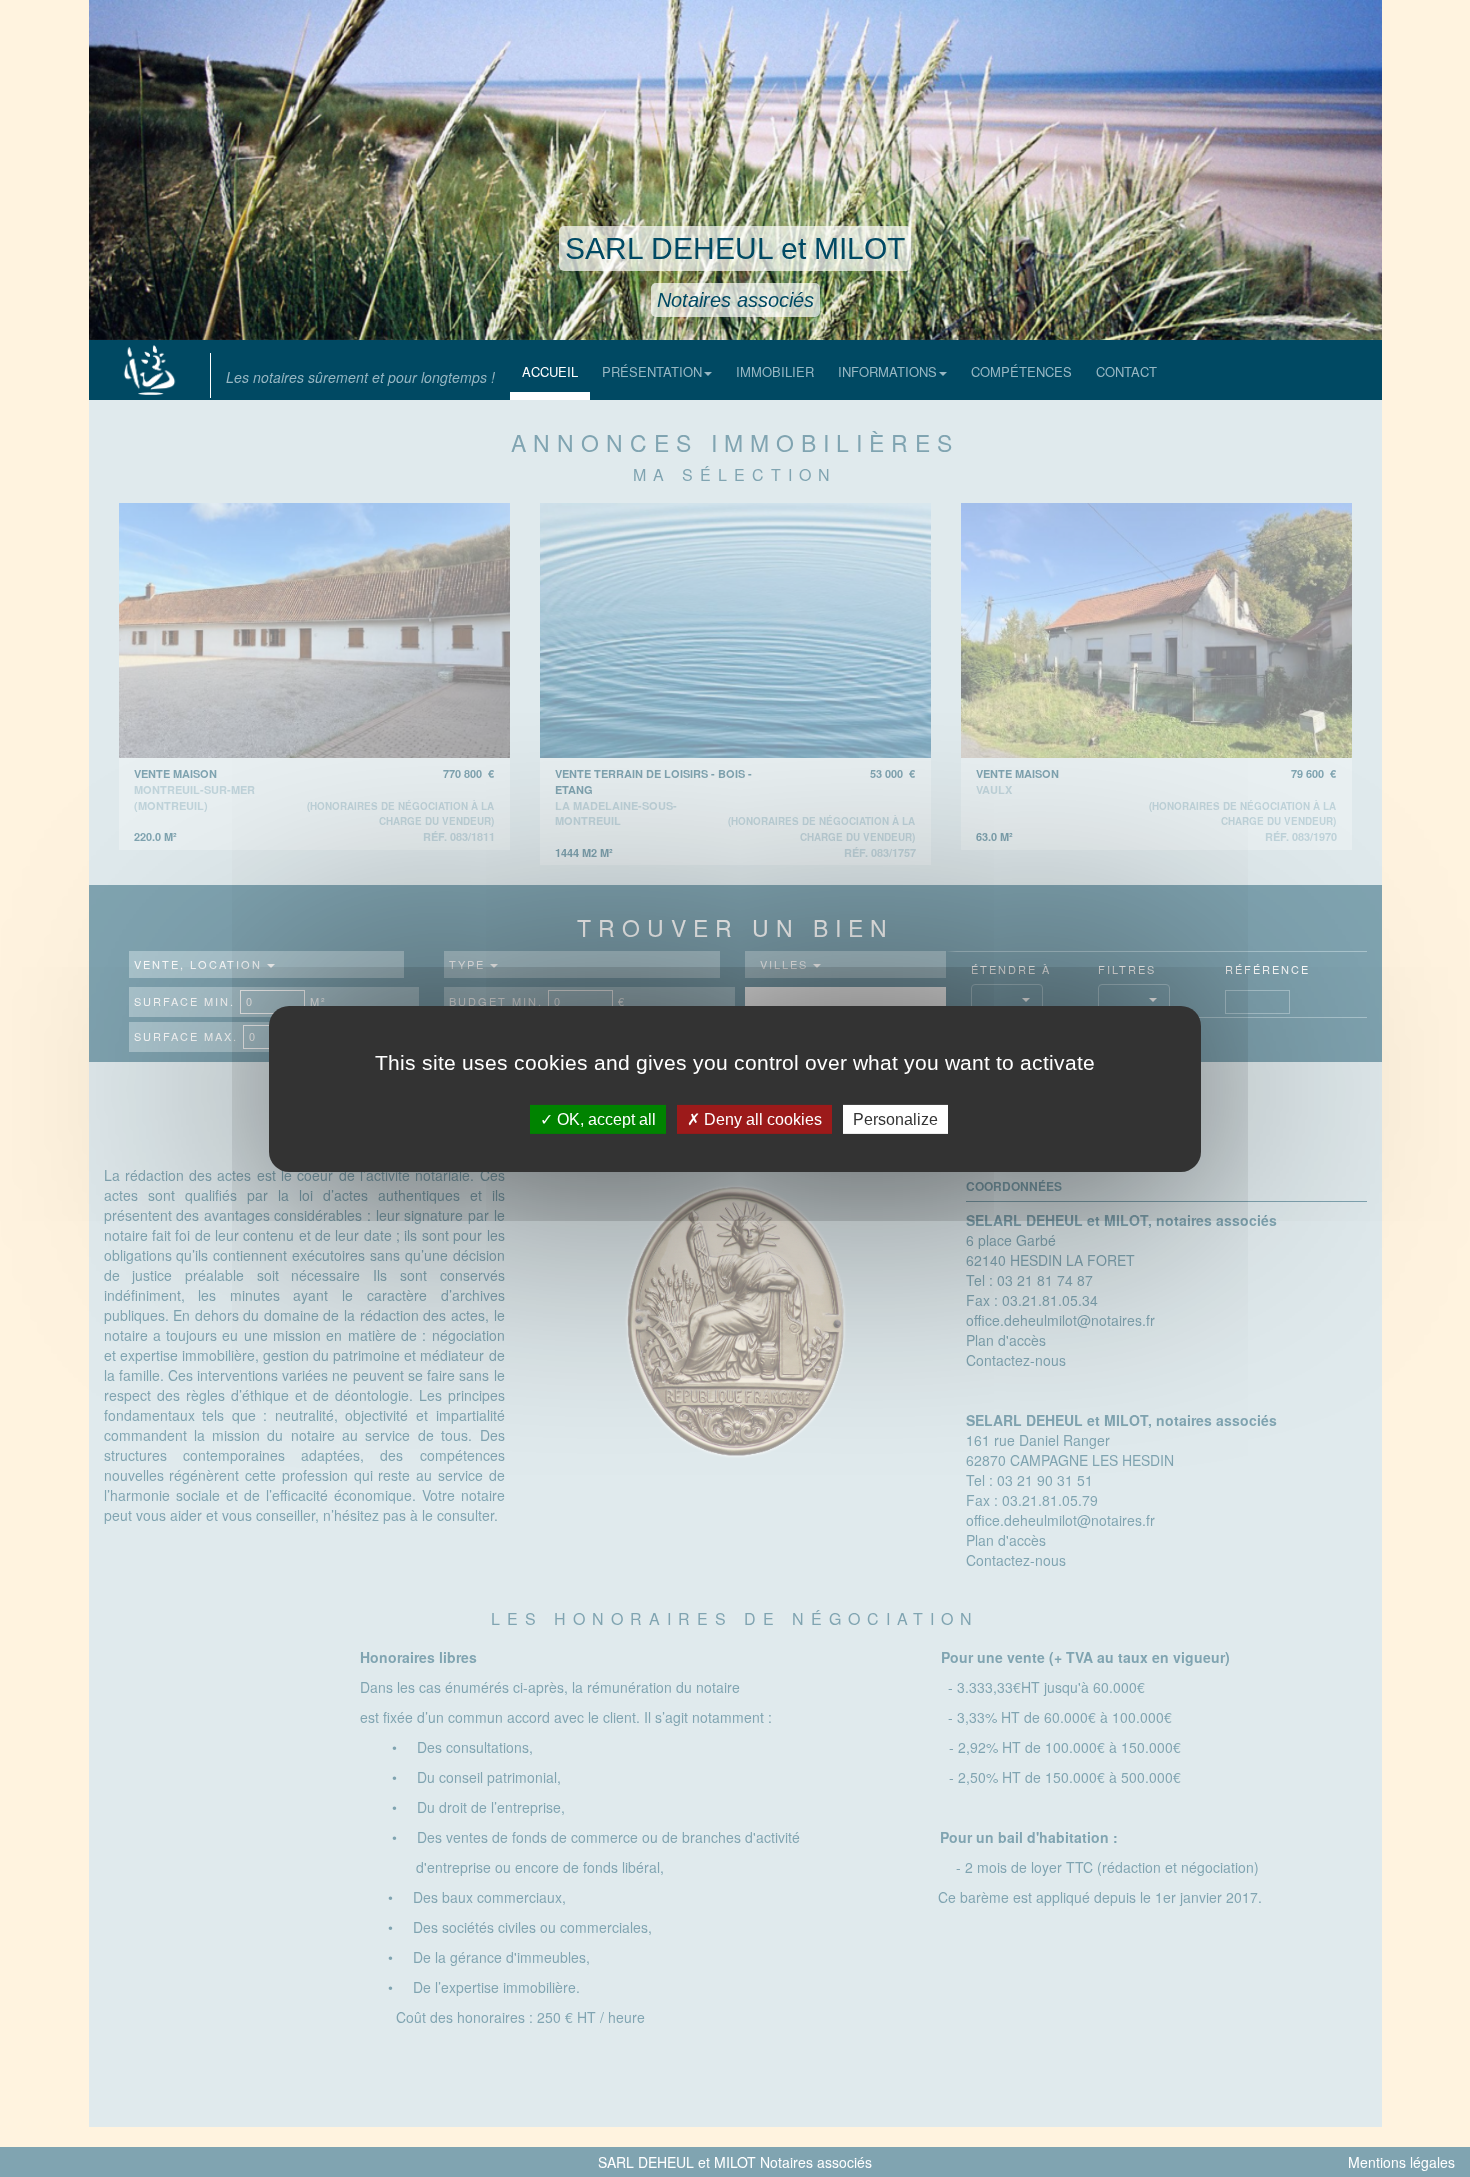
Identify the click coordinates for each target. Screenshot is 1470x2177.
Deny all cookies (761, 1118)
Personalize (895, 1118)
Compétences (1021, 371)
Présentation (652, 371)
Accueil (550, 371)
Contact (1126, 371)
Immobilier (775, 371)
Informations (887, 371)
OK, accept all (604, 1118)
